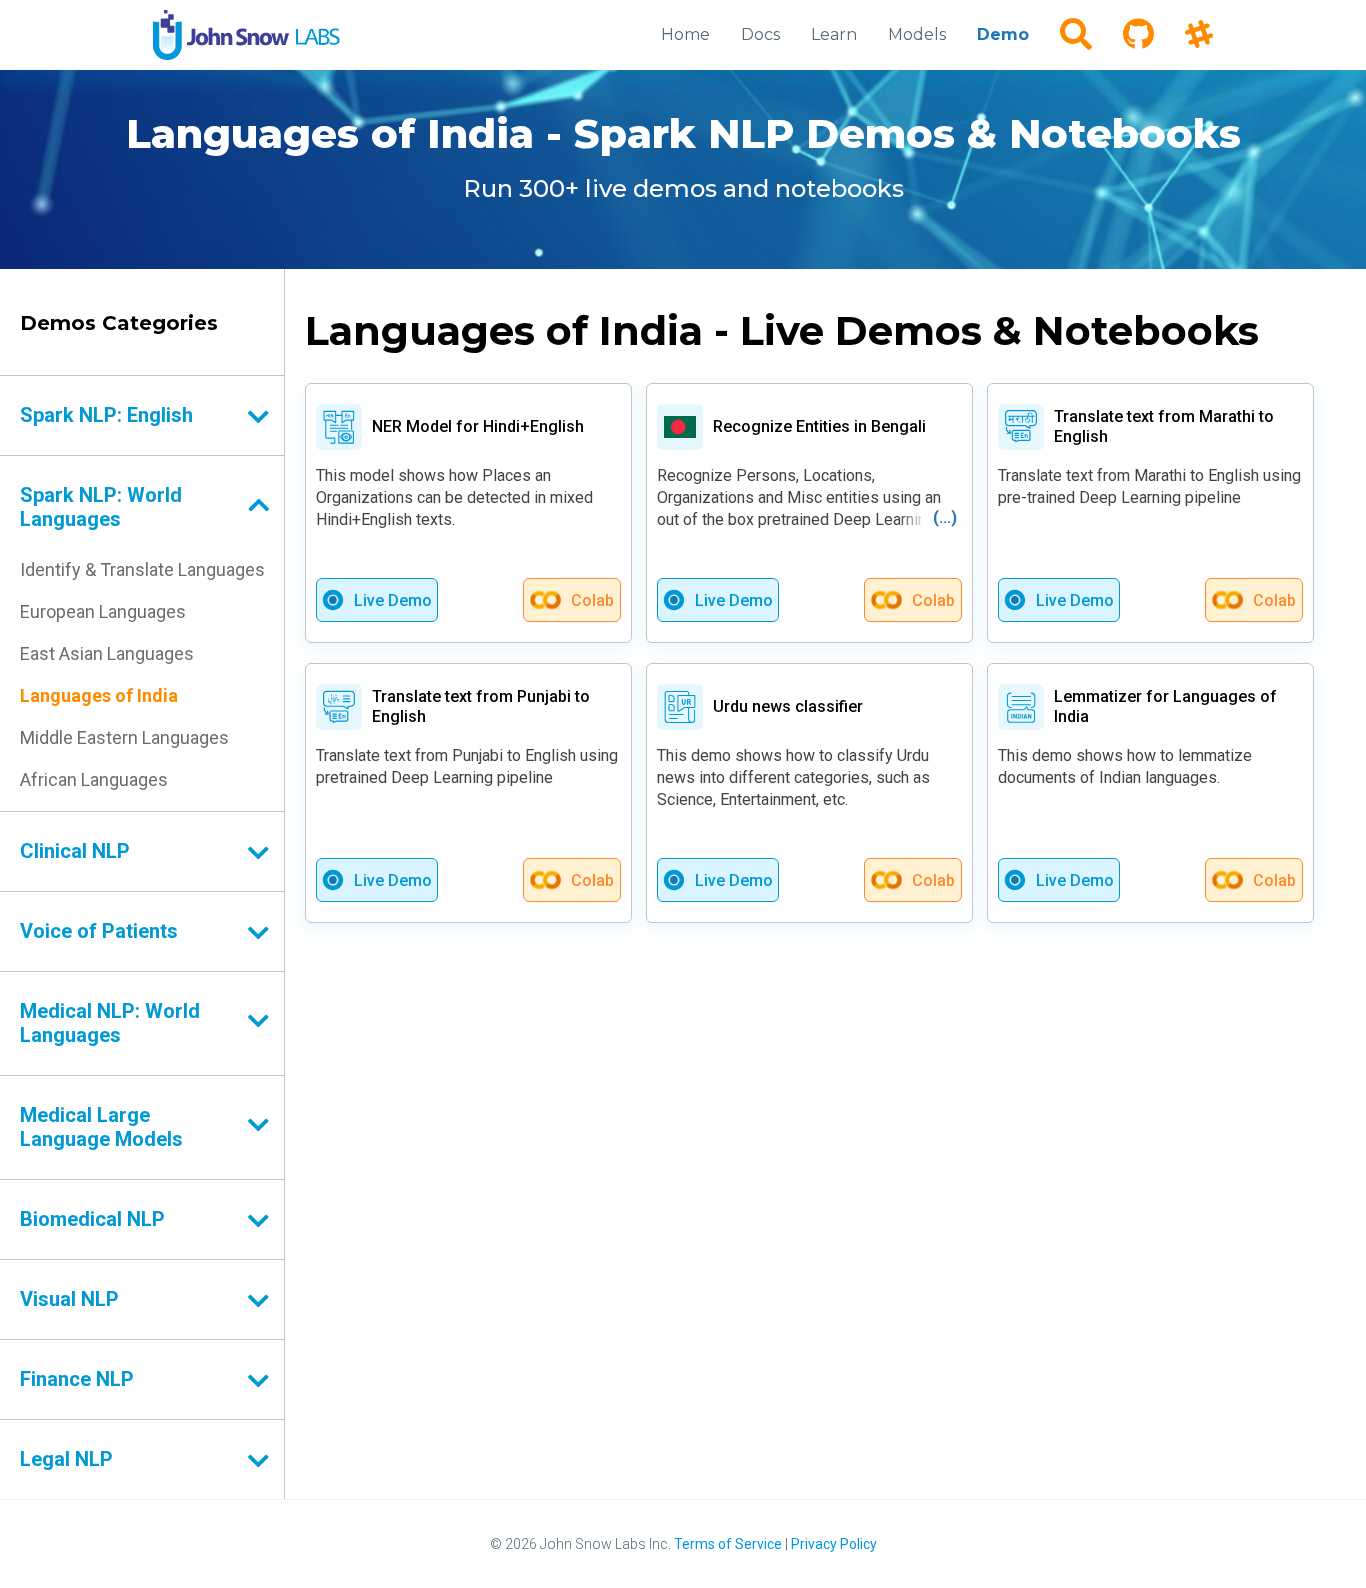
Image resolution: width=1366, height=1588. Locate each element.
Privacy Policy (834, 1544)
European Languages (103, 611)
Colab (592, 600)
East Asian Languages (107, 653)
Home (685, 34)
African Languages (94, 779)
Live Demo (393, 600)
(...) (945, 517)
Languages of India (99, 695)
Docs (760, 34)
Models (917, 34)
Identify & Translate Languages (142, 569)
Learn (834, 34)
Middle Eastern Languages (124, 737)
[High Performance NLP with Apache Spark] (246, 35)
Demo (1003, 34)
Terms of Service (728, 1544)
